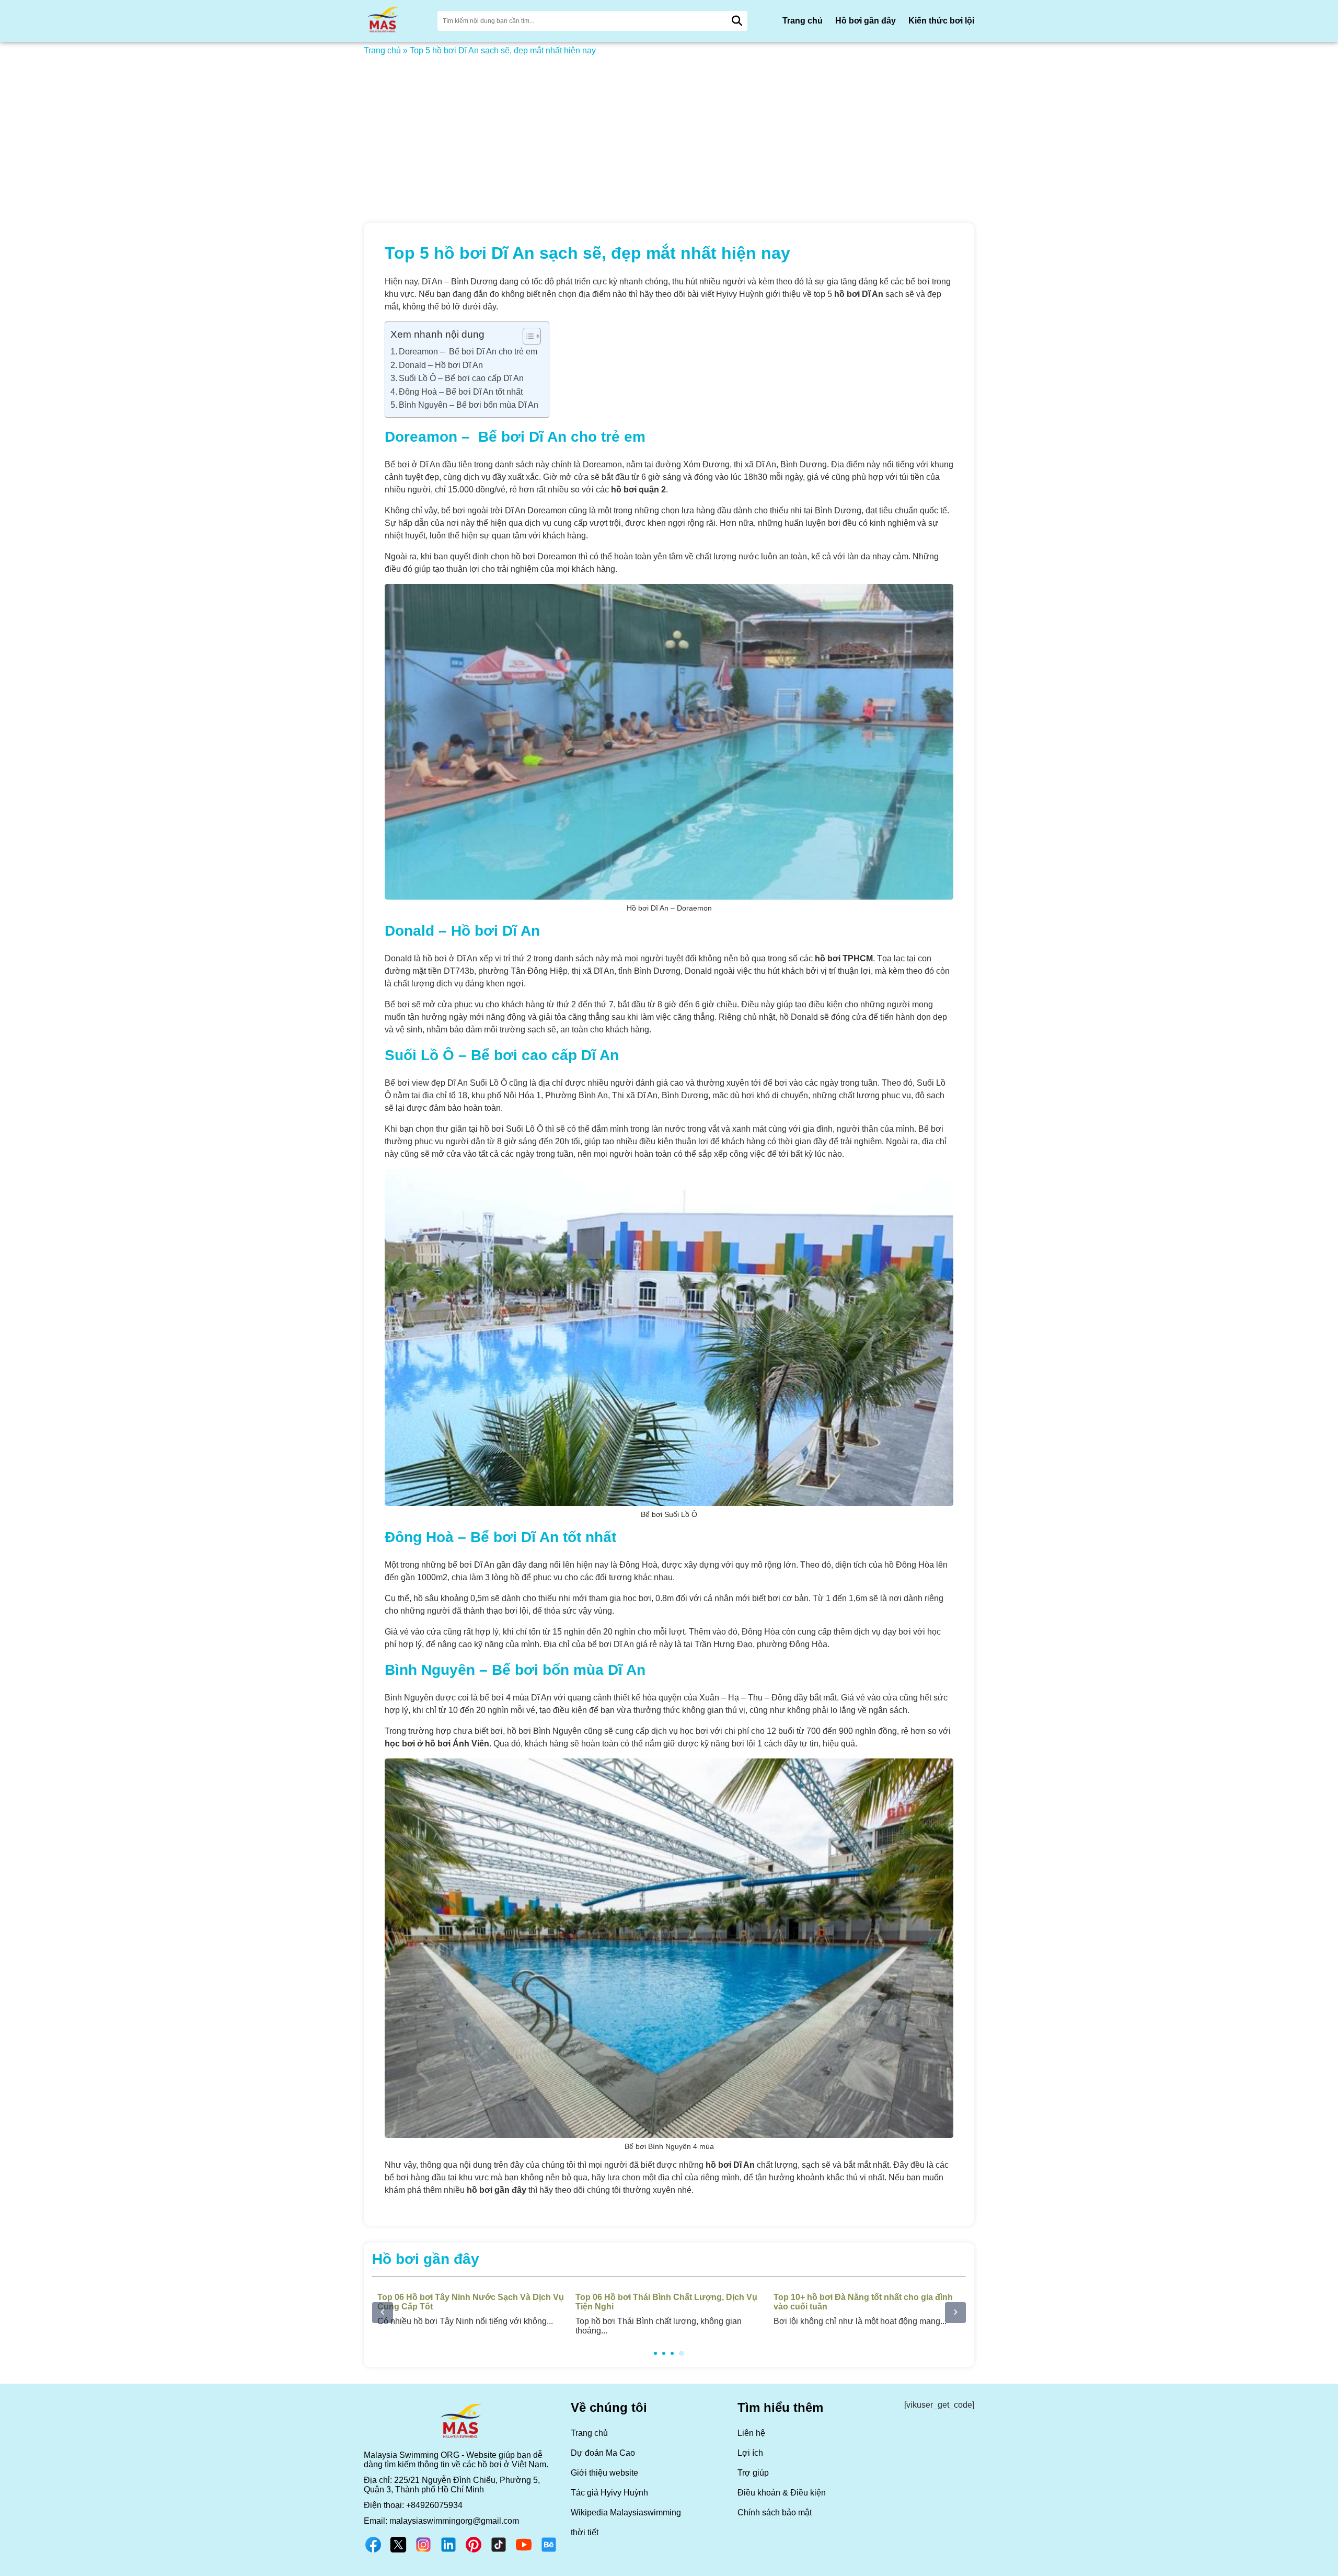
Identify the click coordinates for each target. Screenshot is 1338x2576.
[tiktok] (499, 2551)
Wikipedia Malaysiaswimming (626, 2512)
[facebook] (373, 2551)
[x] (398, 2551)
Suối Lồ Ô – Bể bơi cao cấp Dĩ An (461, 378)
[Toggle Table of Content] (527, 336)
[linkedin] (448, 2551)
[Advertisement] (669, 133)
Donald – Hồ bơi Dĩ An (441, 365)
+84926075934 (434, 2505)
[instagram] (423, 2551)
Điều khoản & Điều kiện (782, 2493)
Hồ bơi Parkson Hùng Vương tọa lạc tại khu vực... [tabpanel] (470, 2309)
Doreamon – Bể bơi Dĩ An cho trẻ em (468, 352)
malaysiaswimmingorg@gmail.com (454, 2521)
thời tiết (585, 2532)
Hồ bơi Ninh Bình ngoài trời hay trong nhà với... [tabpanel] (663, 2309)
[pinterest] (474, 2551)
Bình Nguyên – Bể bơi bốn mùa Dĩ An (469, 405)
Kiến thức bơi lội (941, 21)
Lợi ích (750, 2453)
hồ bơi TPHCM (844, 958)
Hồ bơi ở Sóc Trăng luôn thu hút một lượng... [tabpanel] (860, 2309)
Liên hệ (751, 2433)
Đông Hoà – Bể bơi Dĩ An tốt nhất (461, 392)
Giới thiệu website (604, 2473)
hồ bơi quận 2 (638, 490)
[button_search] (737, 21)
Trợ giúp (753, 2473)
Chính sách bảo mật (775, 2512)
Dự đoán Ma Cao (603, 2453)
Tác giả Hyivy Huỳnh (609, 2493)
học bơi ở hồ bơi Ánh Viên (437, 1744)
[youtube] (524, 2551)
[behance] (549, 2551)
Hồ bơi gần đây (866, 21)
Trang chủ (803, 21)
